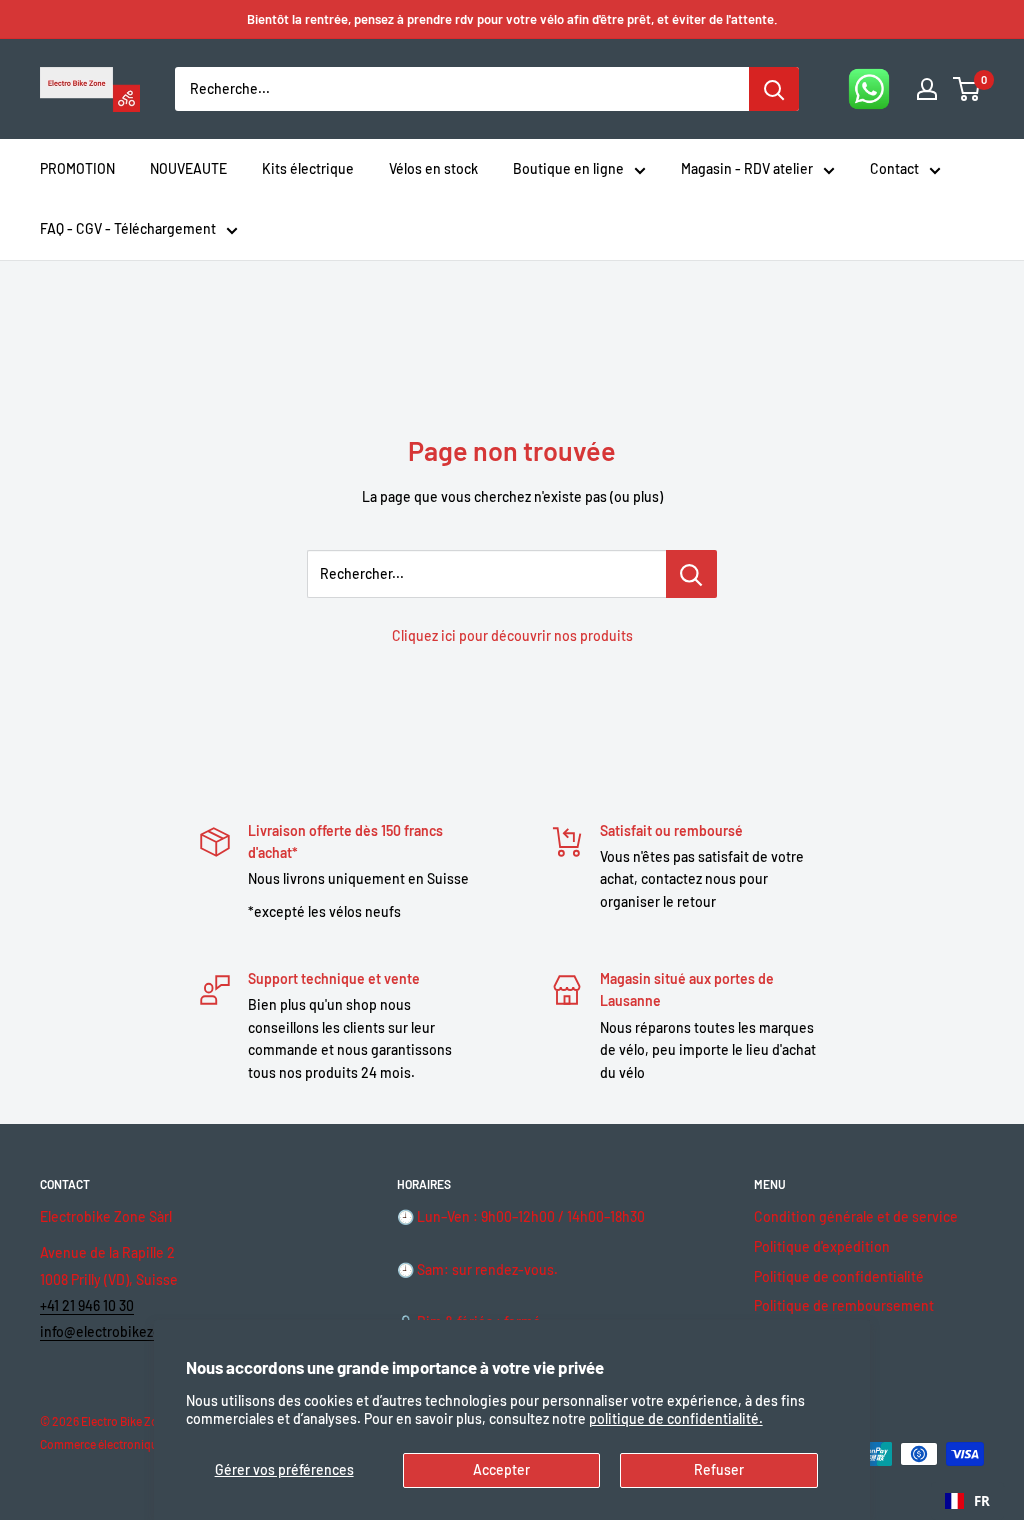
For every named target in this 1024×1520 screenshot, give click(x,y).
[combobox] (967, 1501)
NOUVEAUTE (188, 168)
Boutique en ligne (568, 168)
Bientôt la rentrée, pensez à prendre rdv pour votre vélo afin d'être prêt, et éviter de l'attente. (512, 19)
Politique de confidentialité (839, 1276)
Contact (894, 168)
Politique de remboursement (844, 1305)
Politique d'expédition (822, 1246)
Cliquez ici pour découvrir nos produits (512, 635)
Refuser (719, 1469)
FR (982, 1501)
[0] (967, 89)
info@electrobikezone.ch (118, 1331)
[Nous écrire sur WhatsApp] (869, 89)
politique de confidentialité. (676, 1418)
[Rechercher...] (691, 574)
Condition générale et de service (856, 1216)
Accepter (501, 1469)
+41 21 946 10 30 (87, 1305)
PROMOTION (77, 168)
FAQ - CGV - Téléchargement (128, 228)
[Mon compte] (927, 89)
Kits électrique (308, 168)
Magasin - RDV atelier (747, 168)
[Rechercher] (774, 89)
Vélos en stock (433, 168)
